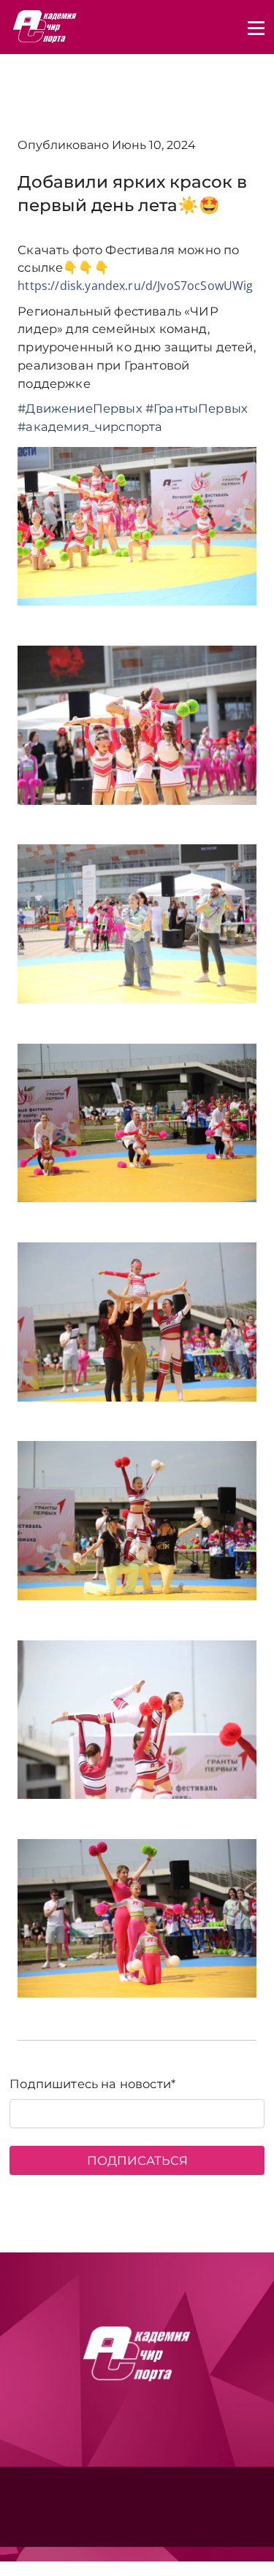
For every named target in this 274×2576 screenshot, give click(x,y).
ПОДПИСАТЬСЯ (137, 2160)
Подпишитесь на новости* (92, 2084)
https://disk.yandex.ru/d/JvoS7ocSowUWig (135, 286)
